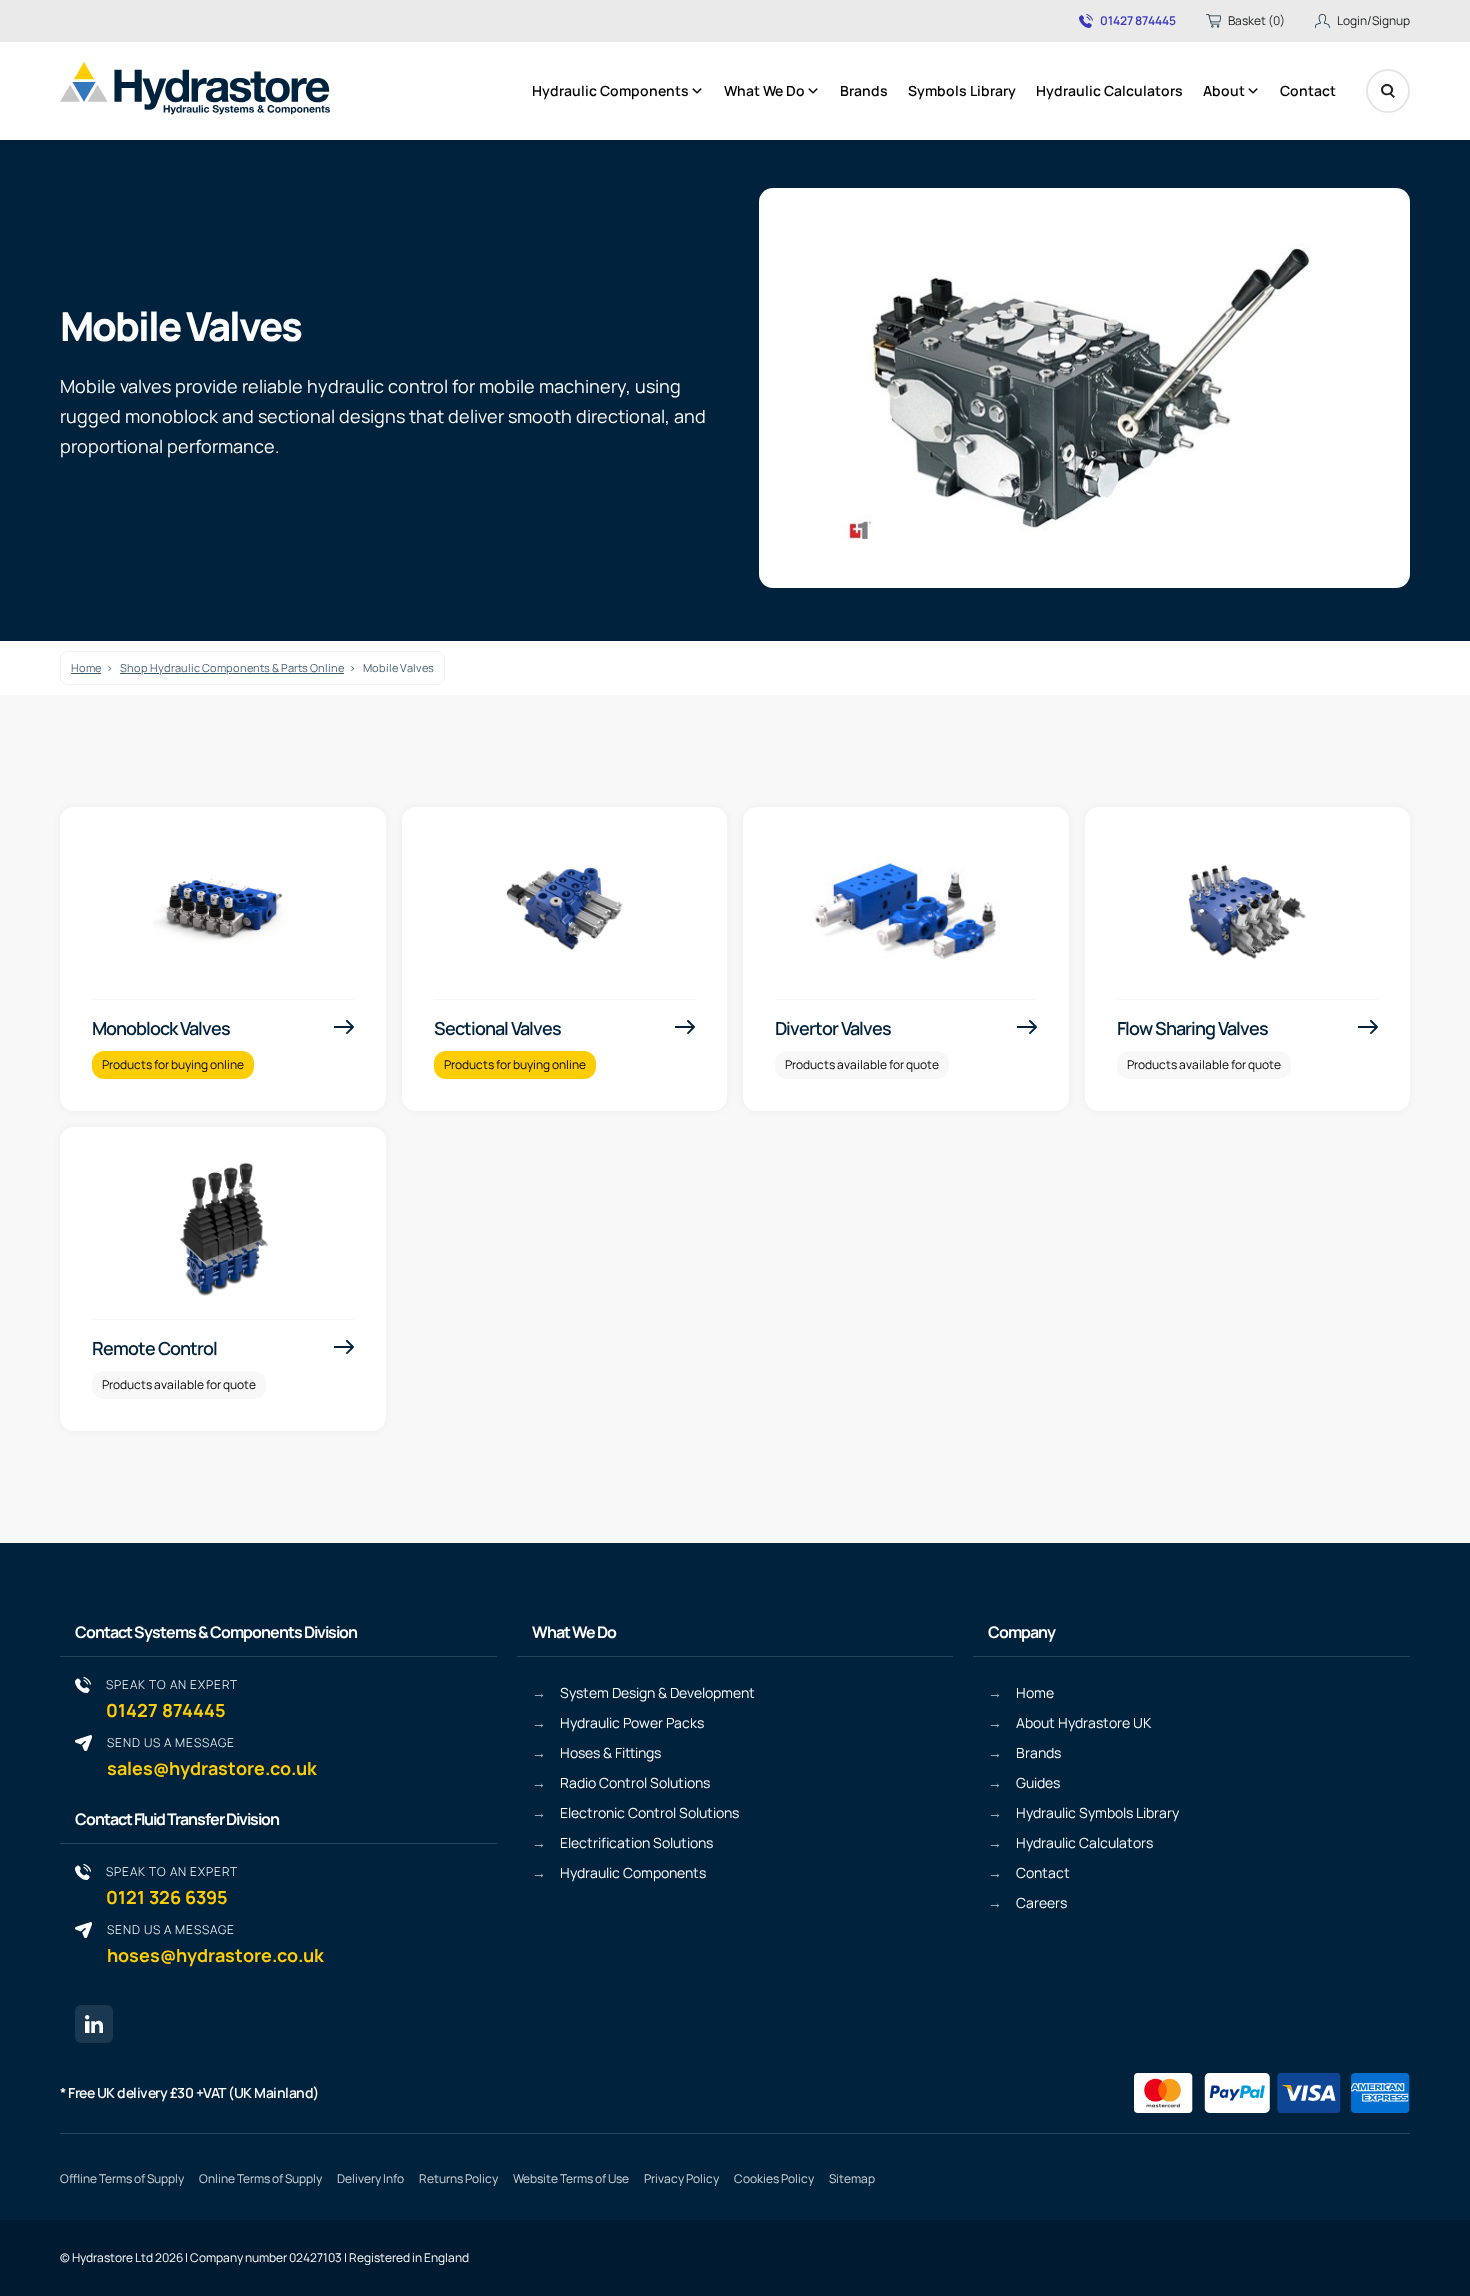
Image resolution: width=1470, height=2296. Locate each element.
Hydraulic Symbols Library (1097, 1812)
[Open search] (1388, 91)
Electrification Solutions (636, 1842)
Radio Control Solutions (635, 1782)
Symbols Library (962, 90)
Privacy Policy (681, 2178)
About (1224, 90)
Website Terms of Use (571, 2178)
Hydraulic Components (610, 90)
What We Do (764, 90)
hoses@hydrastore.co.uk (215, 1943)
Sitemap (852, 2178)
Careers (1041, 1902)
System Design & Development (657, 1692)
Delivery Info (370, 2178)
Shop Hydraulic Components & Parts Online (232, 667)
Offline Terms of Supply (122, 2178)
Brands (864, 90)
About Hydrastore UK (1083, 1722)
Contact (1308, 90)
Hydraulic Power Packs (632, 1722)
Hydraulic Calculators (1109, 90)
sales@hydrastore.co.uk (212, 1756)
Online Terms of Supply (260, 2178)
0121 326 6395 (172, 1885)
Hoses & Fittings (610, 1752)
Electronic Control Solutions (649, 1812)
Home (86, 667)
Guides (1038, 1782)
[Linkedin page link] (94, 2024)
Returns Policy (458, 2178)
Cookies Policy (774, 2178)
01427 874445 (1138, 21)
